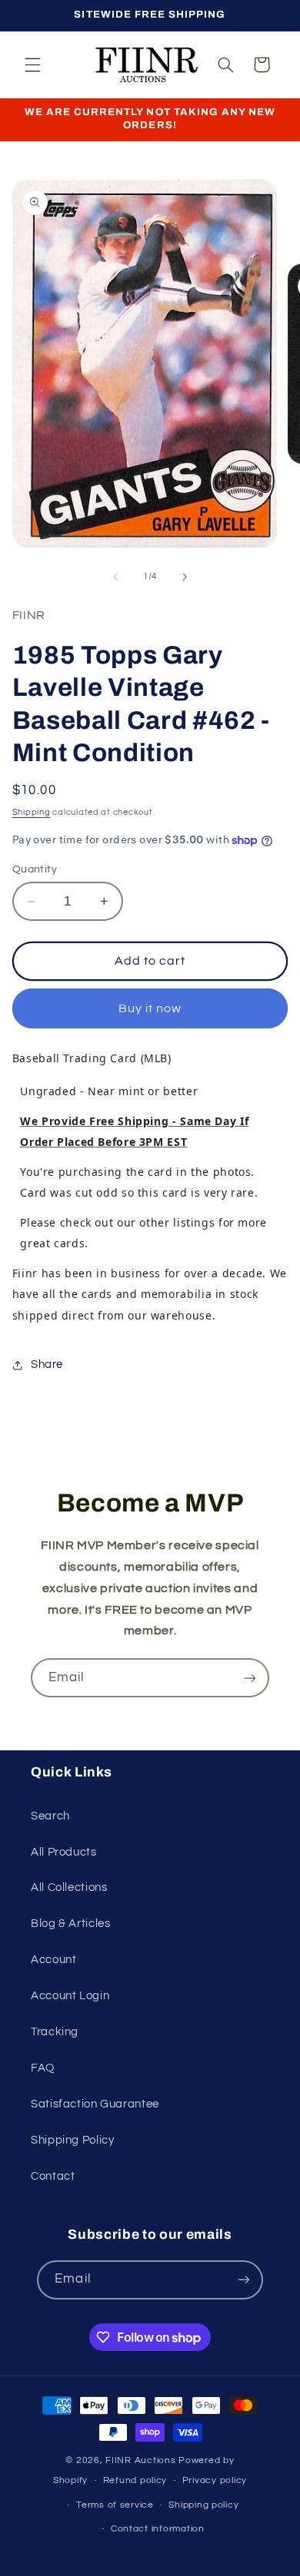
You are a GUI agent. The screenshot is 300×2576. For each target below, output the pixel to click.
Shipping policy (203, 2505)
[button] (32, 65)
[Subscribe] (250, 1678)
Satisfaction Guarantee (95, 2104)
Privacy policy (215, 2480)
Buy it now (150, 1008)
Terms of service (115, 2505)
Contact (53, 2176)
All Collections (69, 1887)
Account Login (70, 1996)
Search (50, 1816)
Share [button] (47, 1364)
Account (53, 1960)
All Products (64, 1852)
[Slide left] (115, 577)
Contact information (158, 2529)
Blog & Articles (70, 1924)
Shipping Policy (72, 2140)
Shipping (32, 812)
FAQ (43, 2068)
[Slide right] (185, 577)
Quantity (35, 869)
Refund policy (135, 2480)
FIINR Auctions (142, 2460)
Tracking (55, 2032)
